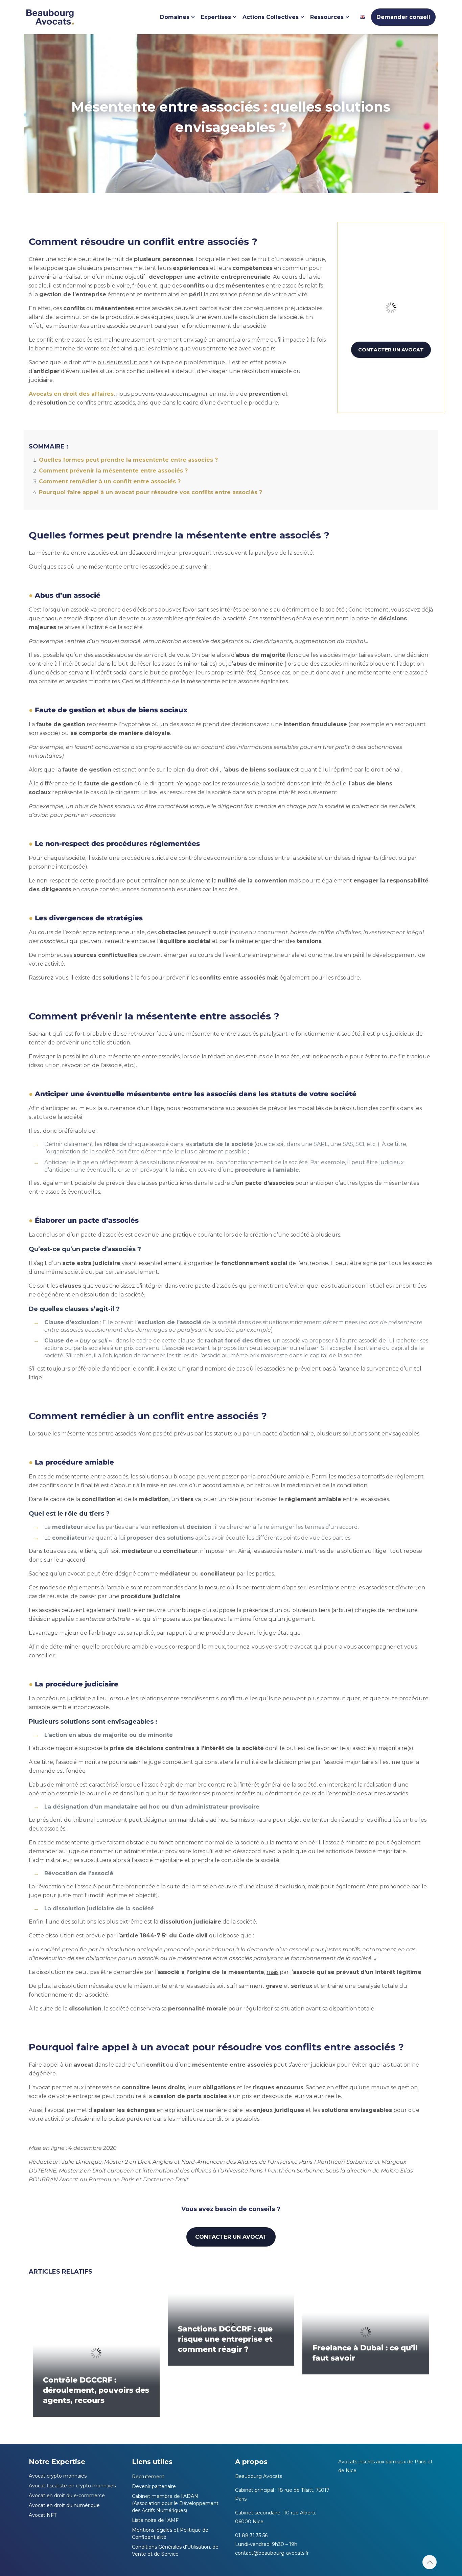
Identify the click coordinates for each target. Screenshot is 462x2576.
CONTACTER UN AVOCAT (391, 350)
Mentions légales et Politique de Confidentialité (170, 2534)
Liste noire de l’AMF (155, 2520)
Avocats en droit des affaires (71, 394)
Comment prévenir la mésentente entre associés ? (113, 471)
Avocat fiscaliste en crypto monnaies (72, 2486)
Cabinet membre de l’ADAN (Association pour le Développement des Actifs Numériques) (175, 2503)
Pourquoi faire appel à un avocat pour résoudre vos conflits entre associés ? (151, 492)
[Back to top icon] (430, 2562)
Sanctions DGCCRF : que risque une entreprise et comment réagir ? (225, 2339)
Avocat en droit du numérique (64, 2505)
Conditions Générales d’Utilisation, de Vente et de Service (175, 2550)
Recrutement (148, 2477)
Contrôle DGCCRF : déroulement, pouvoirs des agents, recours (96, 2390)
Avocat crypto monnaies (58, 2476)
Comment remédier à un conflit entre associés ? (110, 481)
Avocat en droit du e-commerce (67, 2495)
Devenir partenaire (154, 2486)
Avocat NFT (43, 2515)
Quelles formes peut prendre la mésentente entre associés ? (128, 460)
